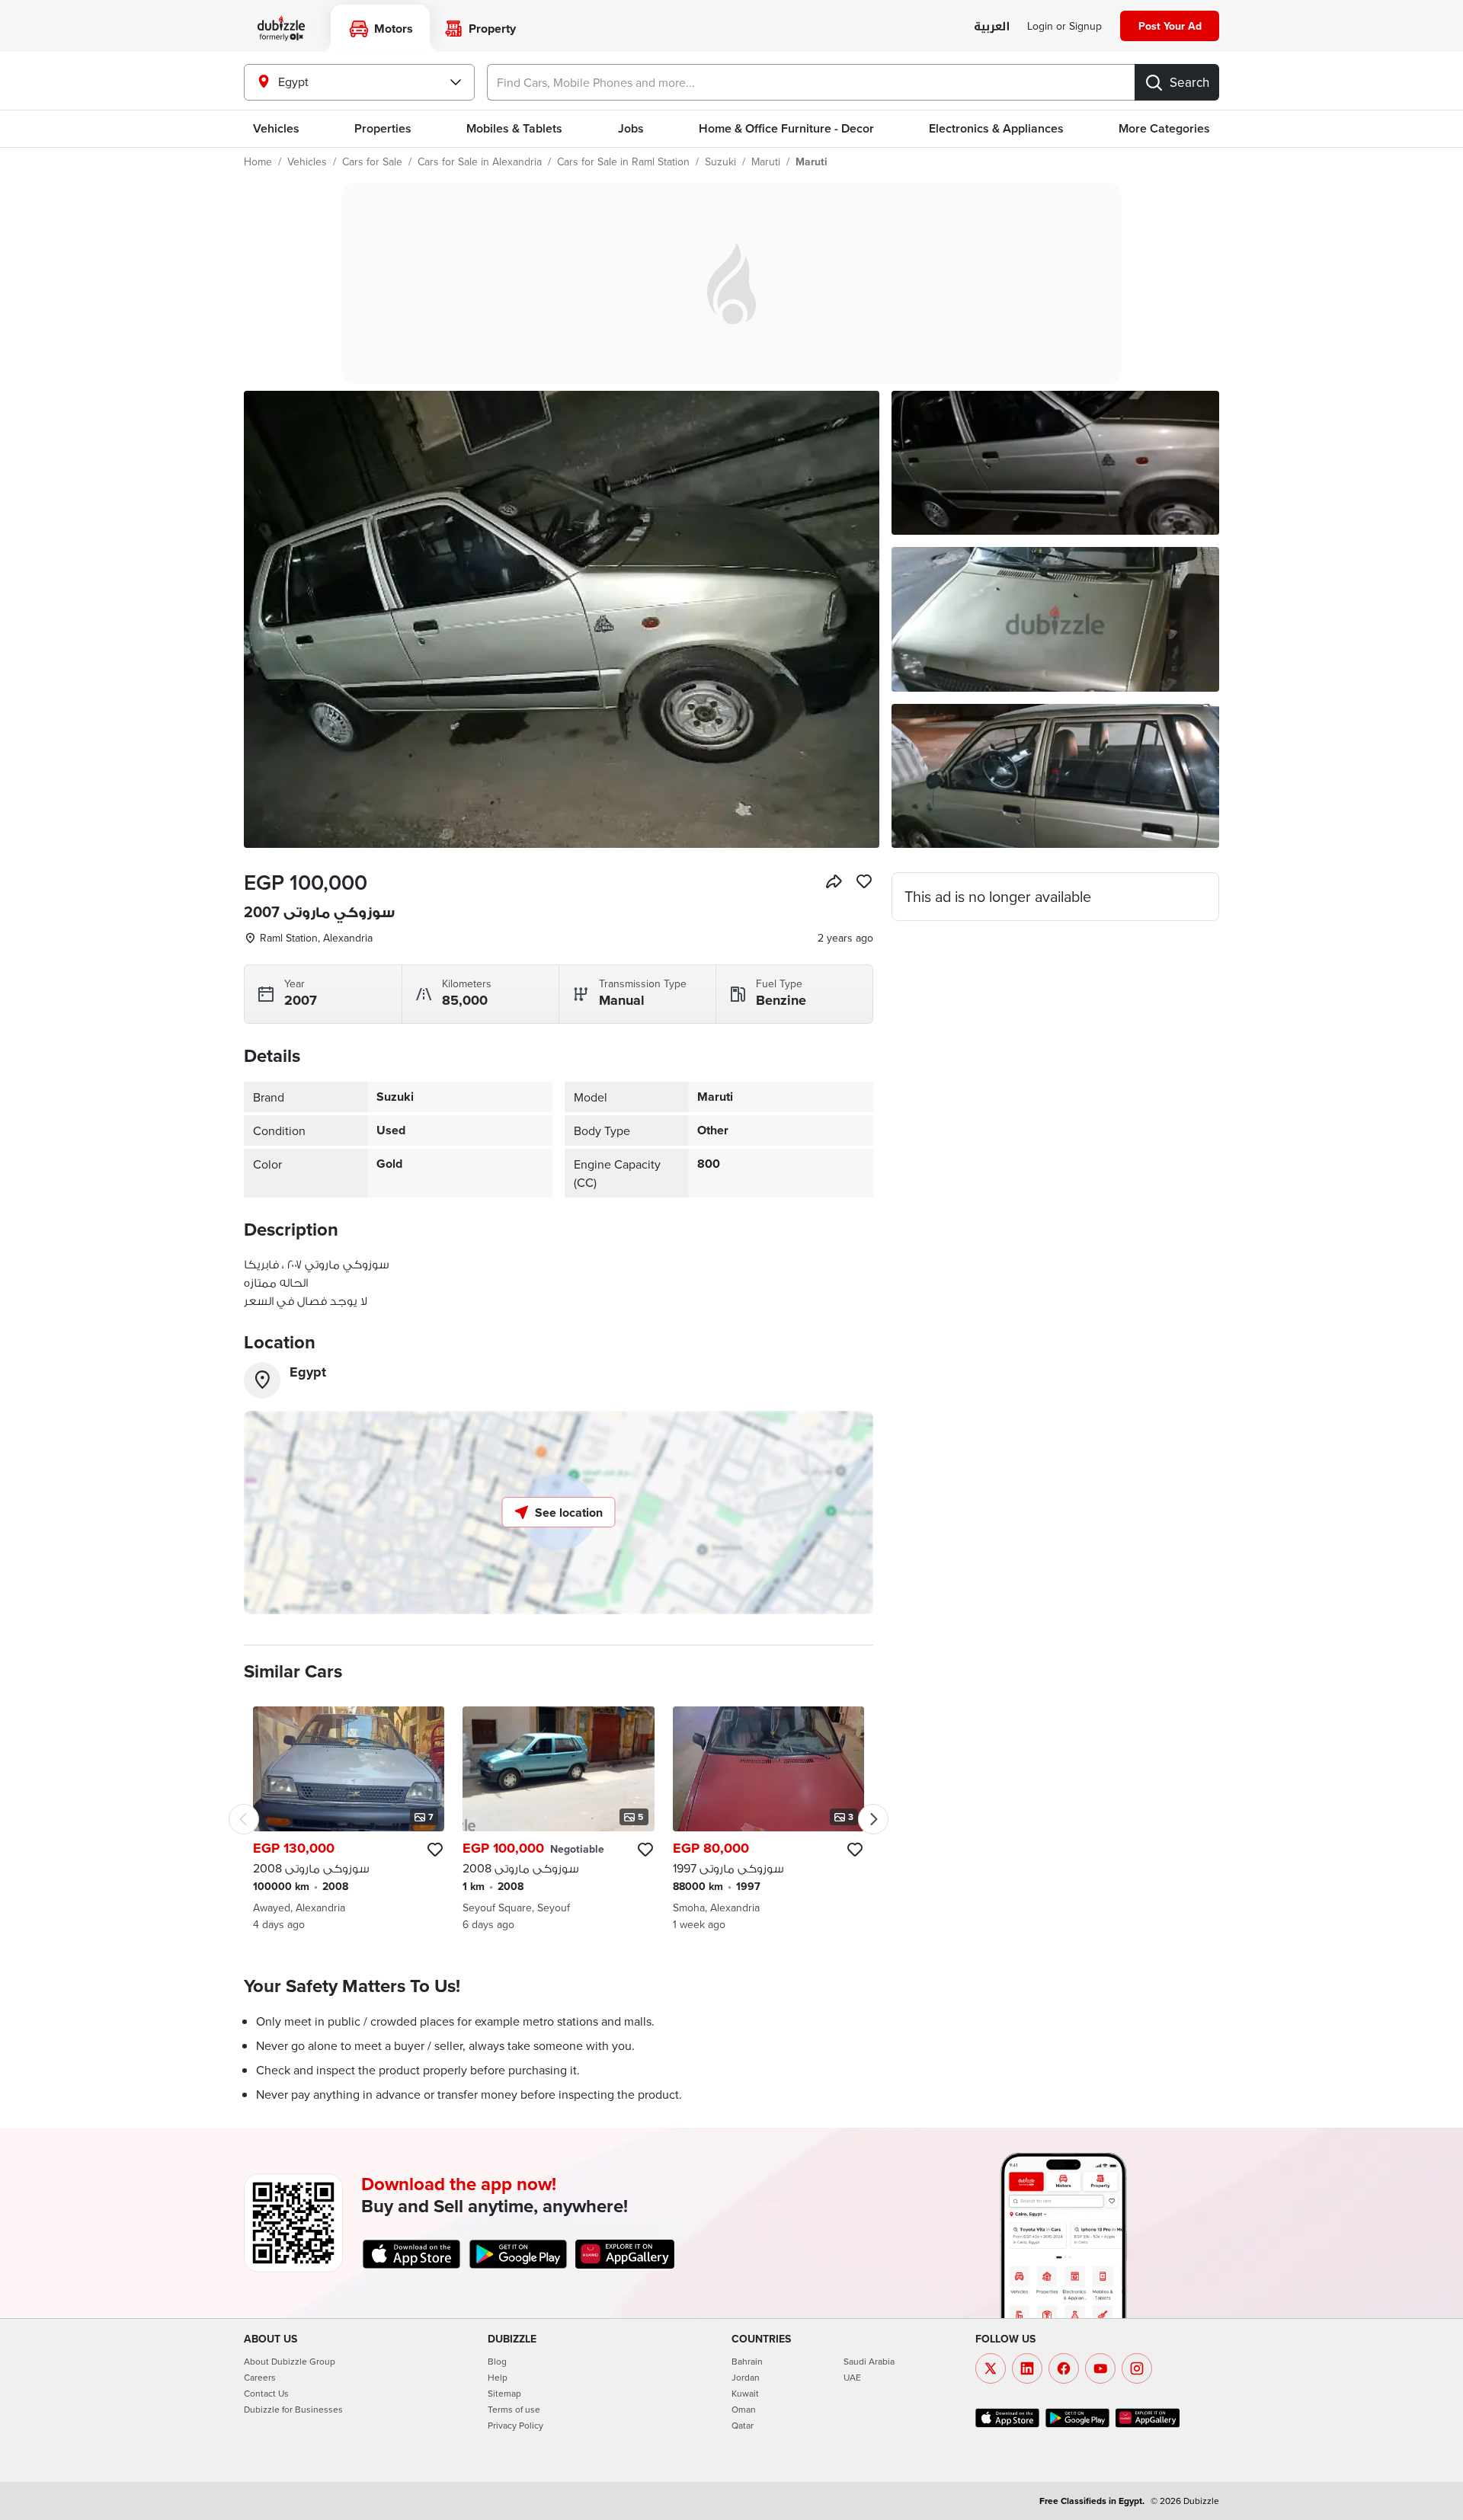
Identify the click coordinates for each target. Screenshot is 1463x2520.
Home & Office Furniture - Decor (786, 128)
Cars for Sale (372, 161)
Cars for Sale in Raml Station (623, 161)
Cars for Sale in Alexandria (480, 161)
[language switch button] (992, 27)
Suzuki (720, 161)
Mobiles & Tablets (514, 128)
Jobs (631, 128)
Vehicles (276, 128)
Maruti (766, 161)
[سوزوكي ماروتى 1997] (768, 1819)
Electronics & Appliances (996, 128)
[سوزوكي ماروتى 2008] (349, 1819)
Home (258, 161)
